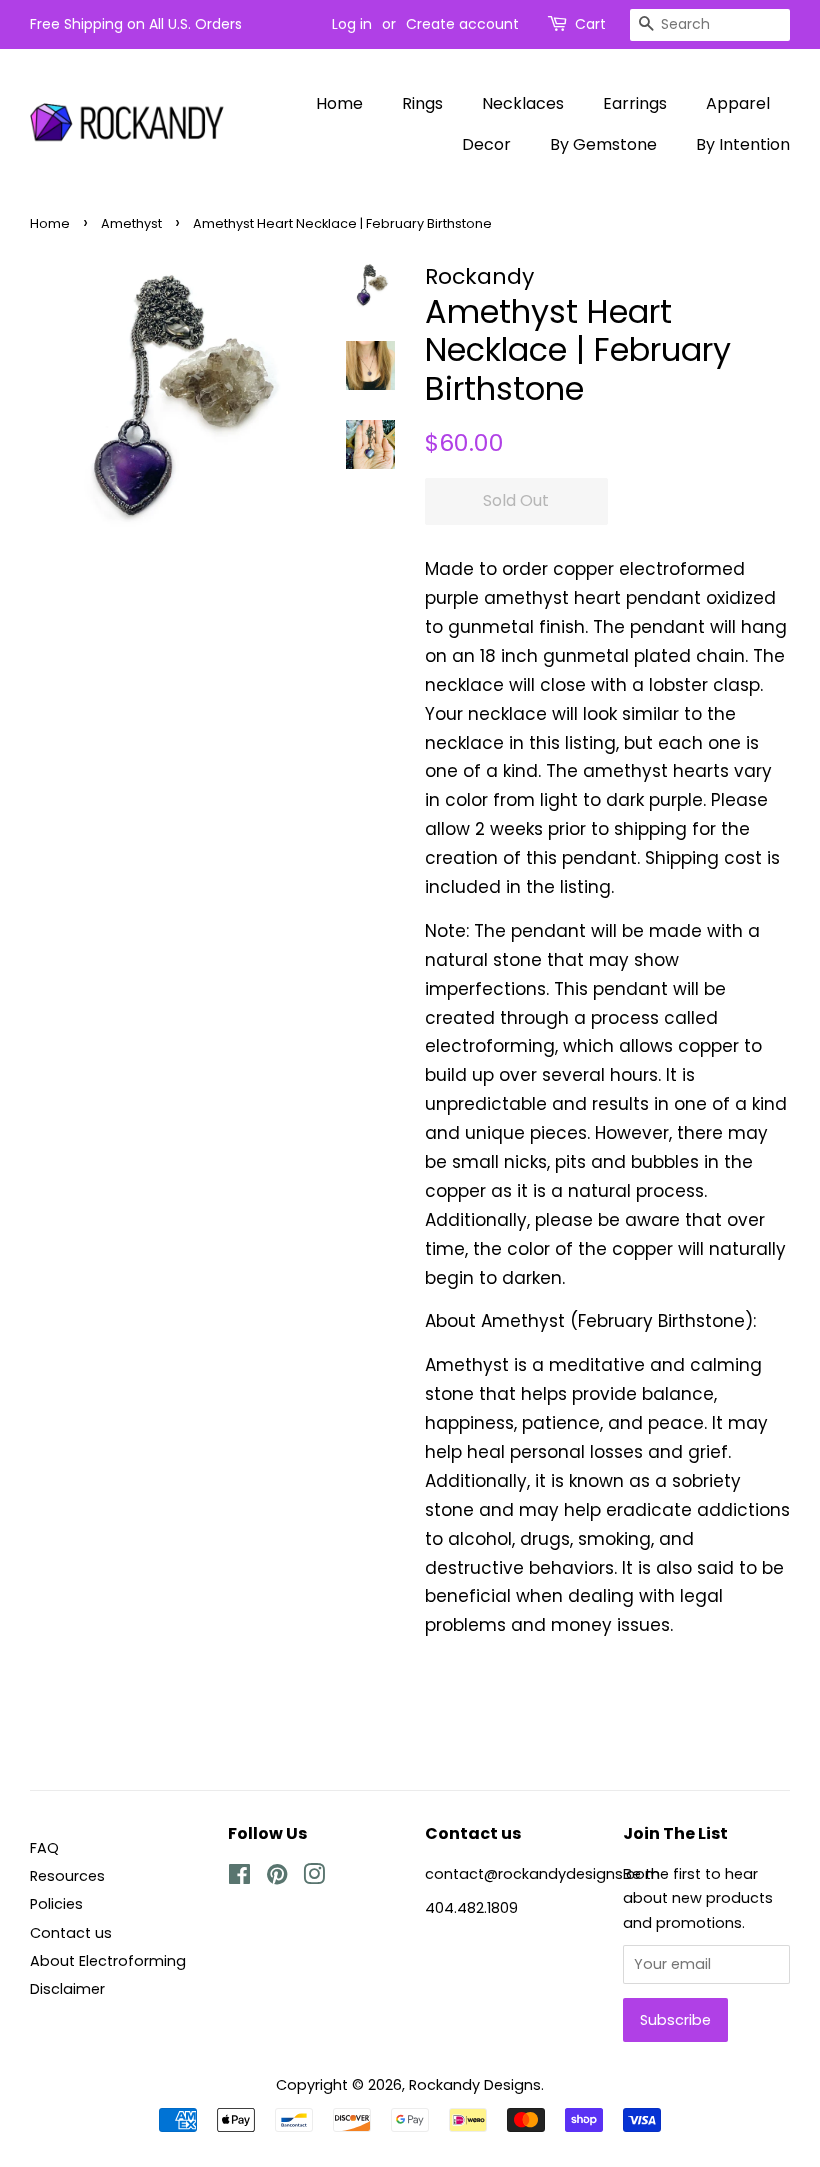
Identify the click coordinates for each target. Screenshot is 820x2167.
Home (339, 103)
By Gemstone (603, 144)
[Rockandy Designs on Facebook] (239, 1878)
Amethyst (131, 223)
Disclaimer (67, 1989)
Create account (462, 24)
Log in (352, 24)
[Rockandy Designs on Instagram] (314, 1878)
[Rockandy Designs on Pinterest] (277, 1878)
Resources (67, 1876)
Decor (486, 144)
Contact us (71, 1933)
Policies (56, 1904)
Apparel (738, 103)
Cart (590, 24)
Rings (422, 103)
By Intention (743, 144)
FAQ (44, 1848)
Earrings (635, 103)
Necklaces (523, 103)
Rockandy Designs (475, 2085)
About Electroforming (108, 1961)
